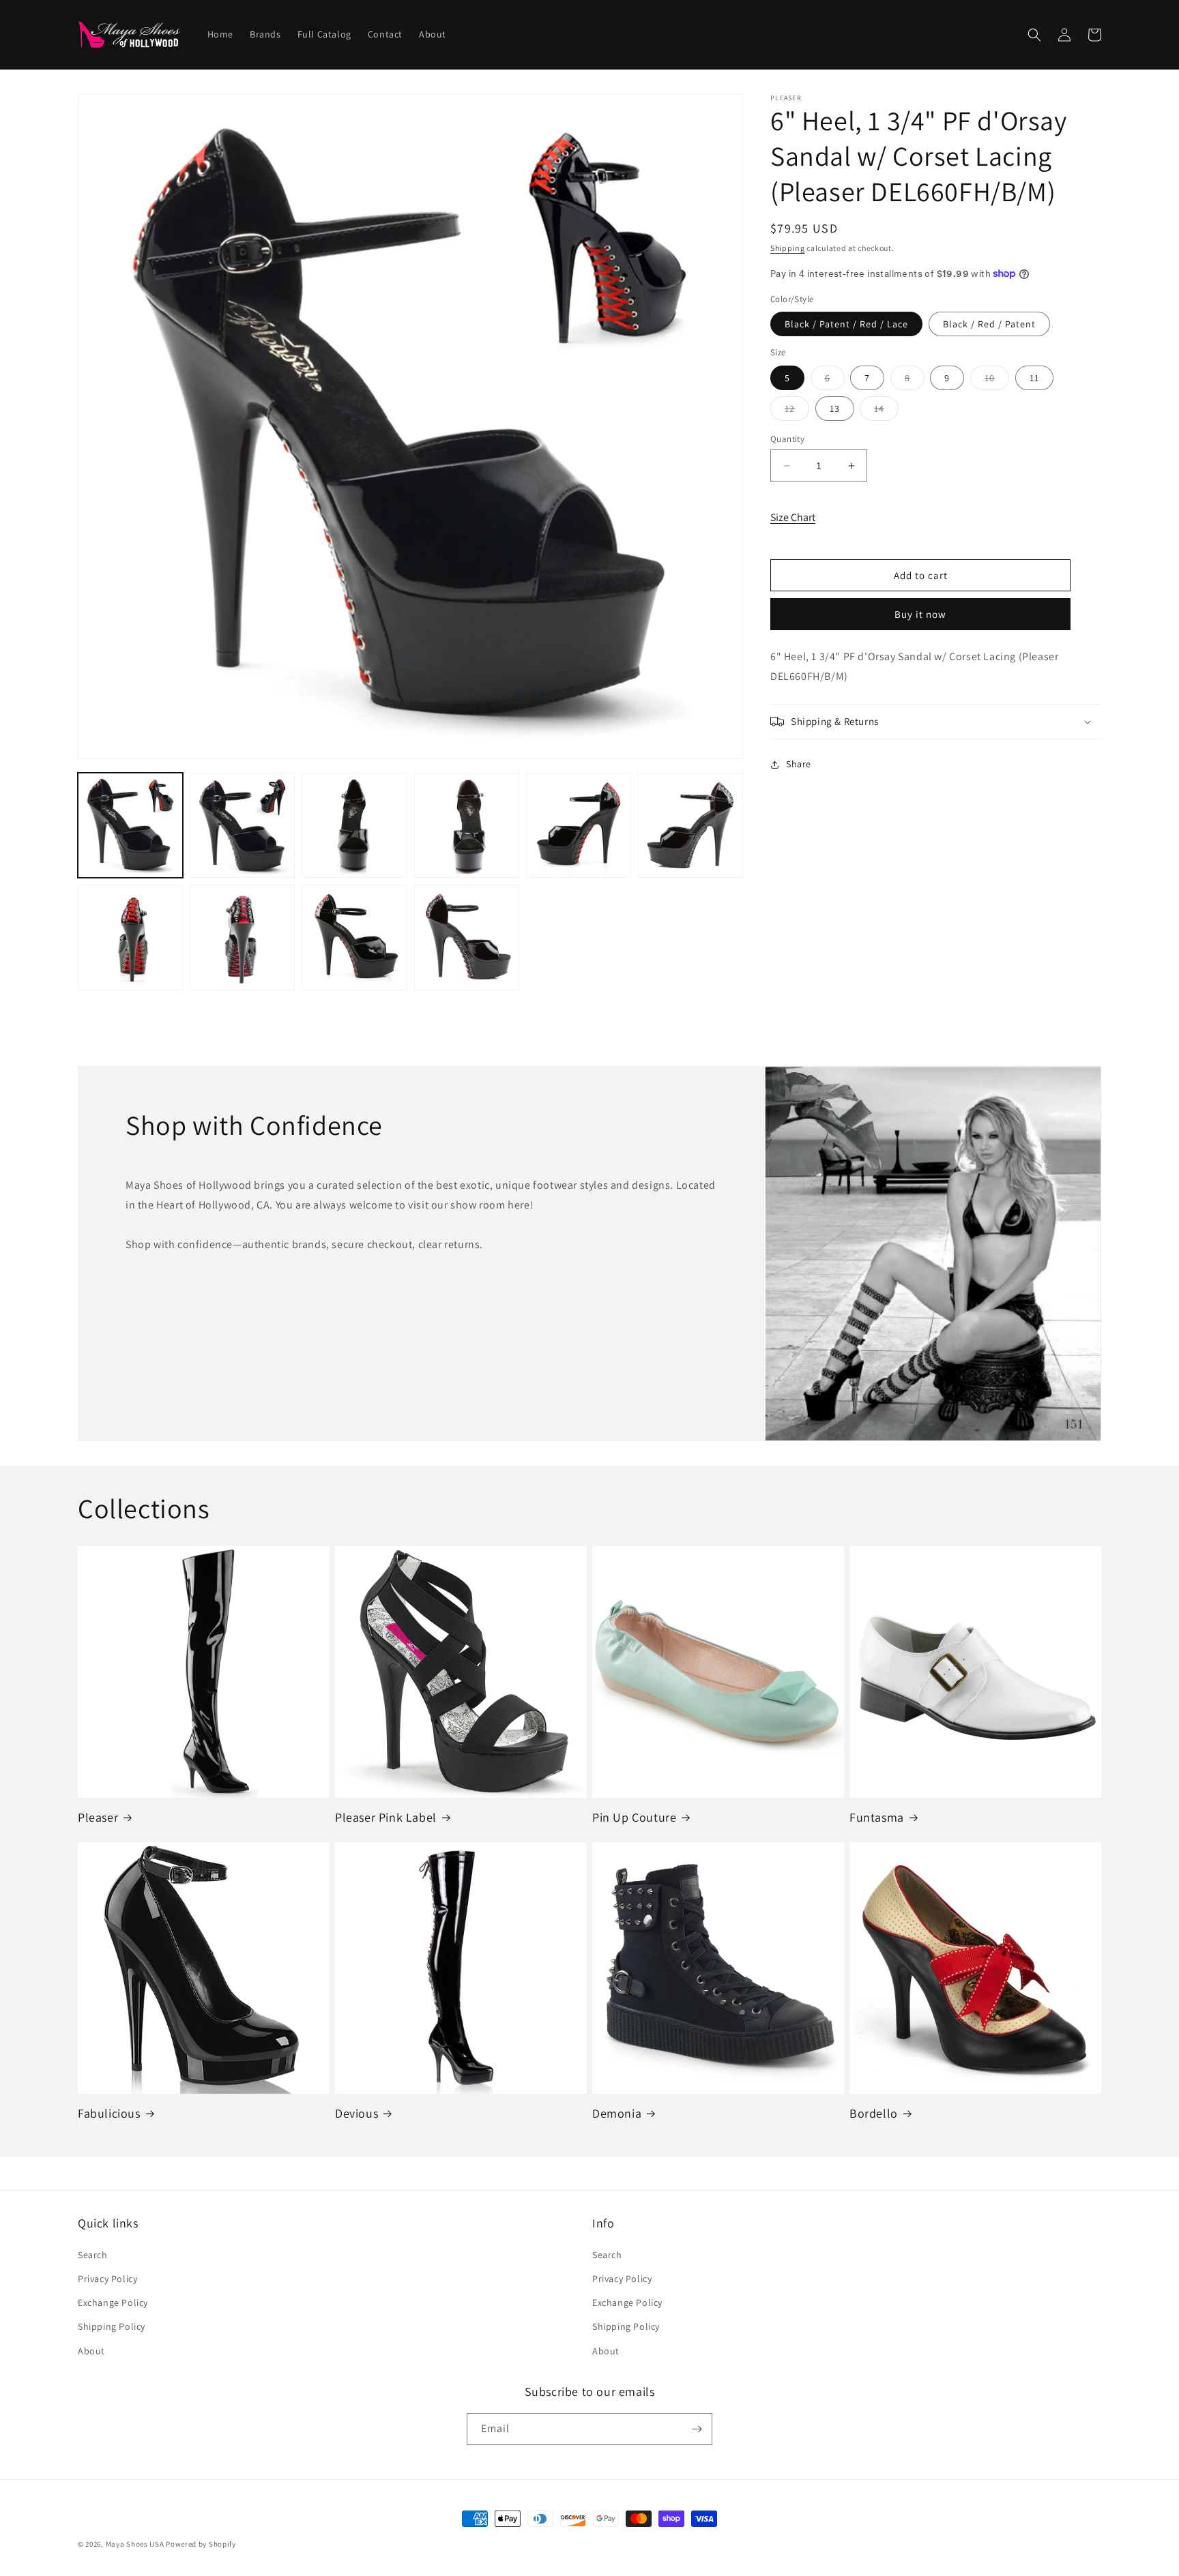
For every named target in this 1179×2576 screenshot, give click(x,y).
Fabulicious (109, 2113)
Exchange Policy (113, 2303)
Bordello (874, 2113)
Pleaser (98, 1817)
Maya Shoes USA (135, 2544)
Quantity (787, 439)
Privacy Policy (107, 2279)
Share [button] (799, 764)
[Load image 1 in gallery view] (130, 825)
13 (835, 409)
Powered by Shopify (201, 2544)
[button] (1034, 35)
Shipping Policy (112, 2326)
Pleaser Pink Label (386, 1817)
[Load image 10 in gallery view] (467, 937)
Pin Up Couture (634, 1817)
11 (1034, 378)
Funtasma (877, 1817)
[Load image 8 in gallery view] (242, 937)
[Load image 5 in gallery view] (579, 825)
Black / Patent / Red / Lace (846, 324)
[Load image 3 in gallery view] (354, 825)
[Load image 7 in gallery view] (130, 937)
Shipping (788, 248)
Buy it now (920, 614)
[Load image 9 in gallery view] (354, 937)
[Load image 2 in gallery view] (242, 825)
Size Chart (793, 517)
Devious (356, 2113)
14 (886, 411)
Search (93, 2255)
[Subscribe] (697, 2429)
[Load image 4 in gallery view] (467, 825)
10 (997, 381)
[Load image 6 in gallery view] (690, 825)
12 (797, 411)
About (91, 2351)
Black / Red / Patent (989, 324)
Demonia (617, 2113)
